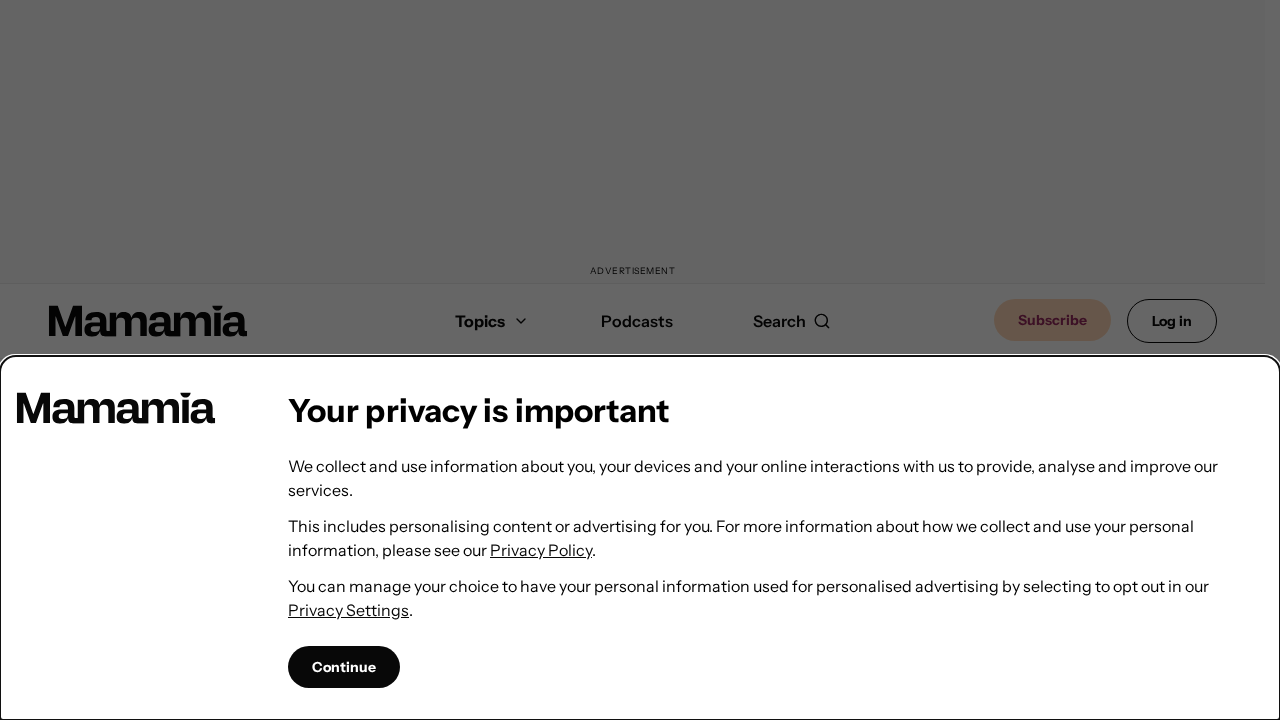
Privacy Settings (348, 610)
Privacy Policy (541, 550)
